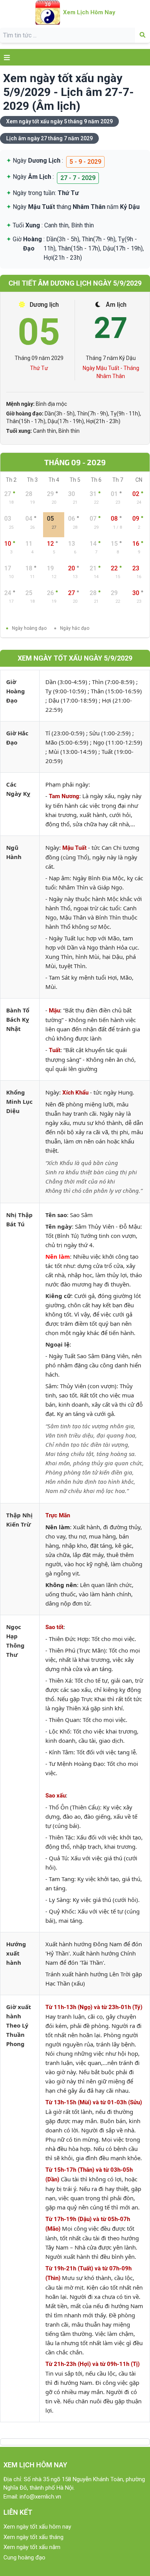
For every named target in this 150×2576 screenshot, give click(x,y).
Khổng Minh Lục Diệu (19, 1101)
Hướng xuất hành (16, 1953)
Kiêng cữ (58, 1296)
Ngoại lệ (57, 1344)
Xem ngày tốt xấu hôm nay (37, 2527)
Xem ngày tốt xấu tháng (33, 2537)
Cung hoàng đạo (24, 2558)
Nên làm (58, 1256)
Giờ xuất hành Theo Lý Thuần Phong (19, 2025)
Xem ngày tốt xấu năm (32, 2547)
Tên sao (56, 1215)
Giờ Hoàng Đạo (16, 691)
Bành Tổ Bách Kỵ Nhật (18, 1019)
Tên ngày (59, 1226)
